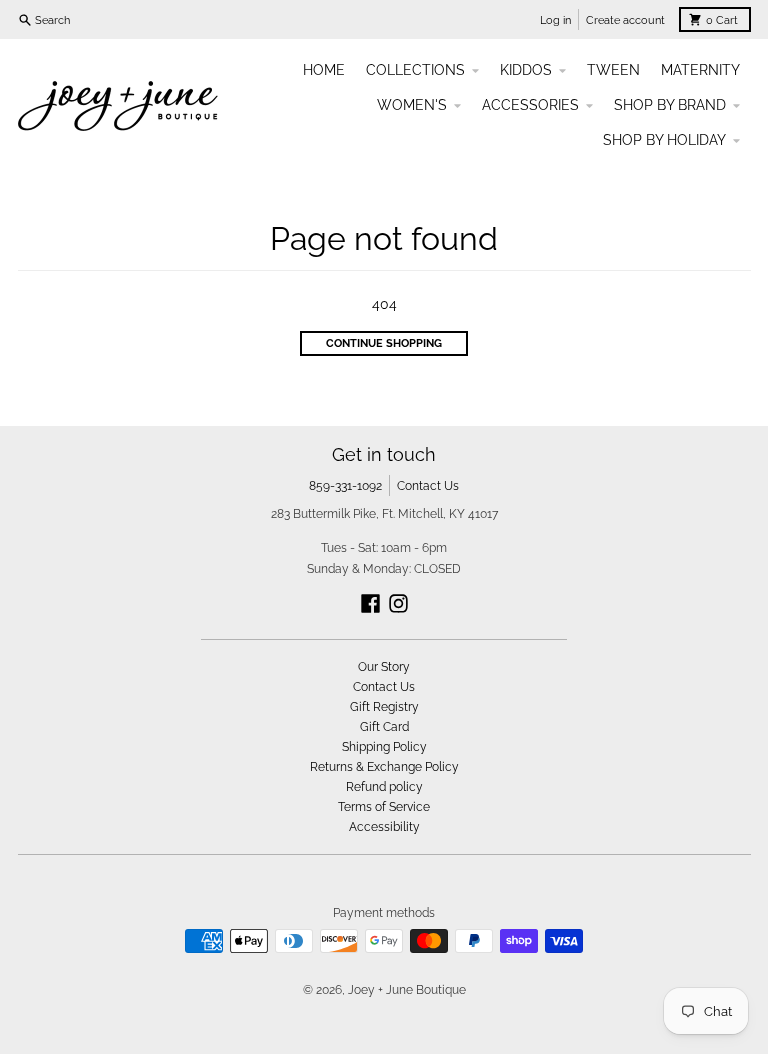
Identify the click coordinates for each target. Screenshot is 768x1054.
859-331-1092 (345, 485)
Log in (555, 20)
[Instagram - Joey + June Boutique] (398, 603)
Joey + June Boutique (407, 989)
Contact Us (428, 485)
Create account (625, 20)
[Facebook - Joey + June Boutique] (370, 603)
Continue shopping (384, 343)
